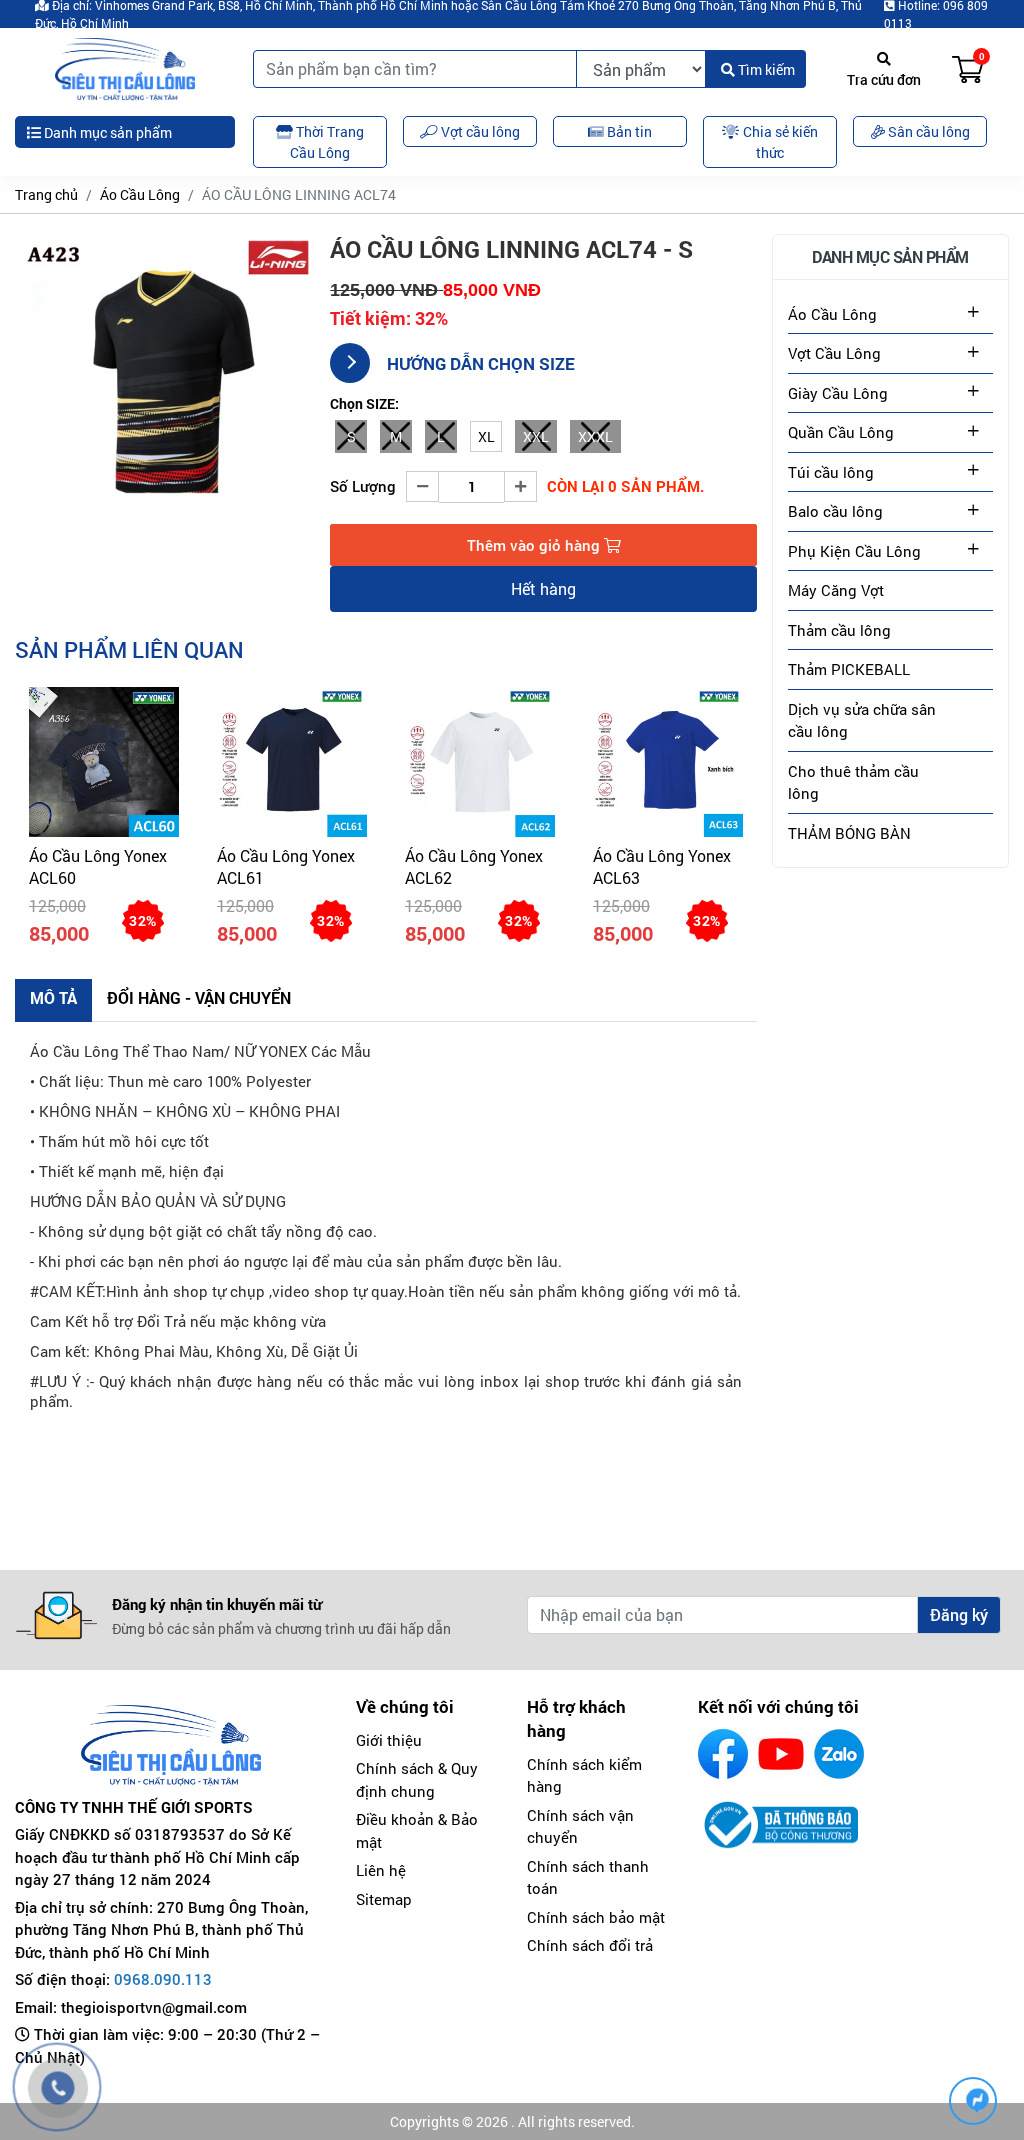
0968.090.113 (163, 1979)
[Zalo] (839, 1754)
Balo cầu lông (835, 511)
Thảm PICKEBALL (849, 669)
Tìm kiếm (765, 69)
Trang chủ (46, 194)
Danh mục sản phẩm (106, 132)
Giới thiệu (389, 1740)
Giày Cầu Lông (838, 393)
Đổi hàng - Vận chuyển (199, 997)
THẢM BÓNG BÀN (849, 833)
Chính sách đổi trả (590, 1945)
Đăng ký (959, 1614)
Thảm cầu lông (839, 630)
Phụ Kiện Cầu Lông (854, 551)
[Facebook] (723, 1754)
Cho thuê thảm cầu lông (853, 782)
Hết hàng (543, 588)
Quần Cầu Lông (841, 432)
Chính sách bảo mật (596, 1917)
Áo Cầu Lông (140, 194)
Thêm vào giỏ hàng (535, 545)
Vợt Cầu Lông (834, 353)
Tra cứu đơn (884, 79)
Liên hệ (381, 1870)
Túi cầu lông (831, 472)
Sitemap (384, 1899)
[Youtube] (781, 1754)
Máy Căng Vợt (836, 590)
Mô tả (53, 997)
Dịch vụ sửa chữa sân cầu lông (862, 720)
